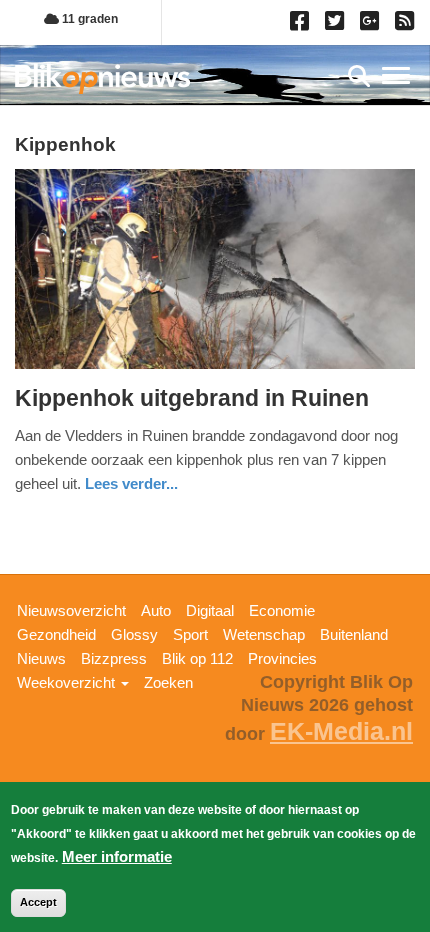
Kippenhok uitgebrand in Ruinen (192, 398)
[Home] (102, 78)
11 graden (88, 19)
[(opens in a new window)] (302, 25)
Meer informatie (117, 856)
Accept (38, 902)
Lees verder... (131, 483)
